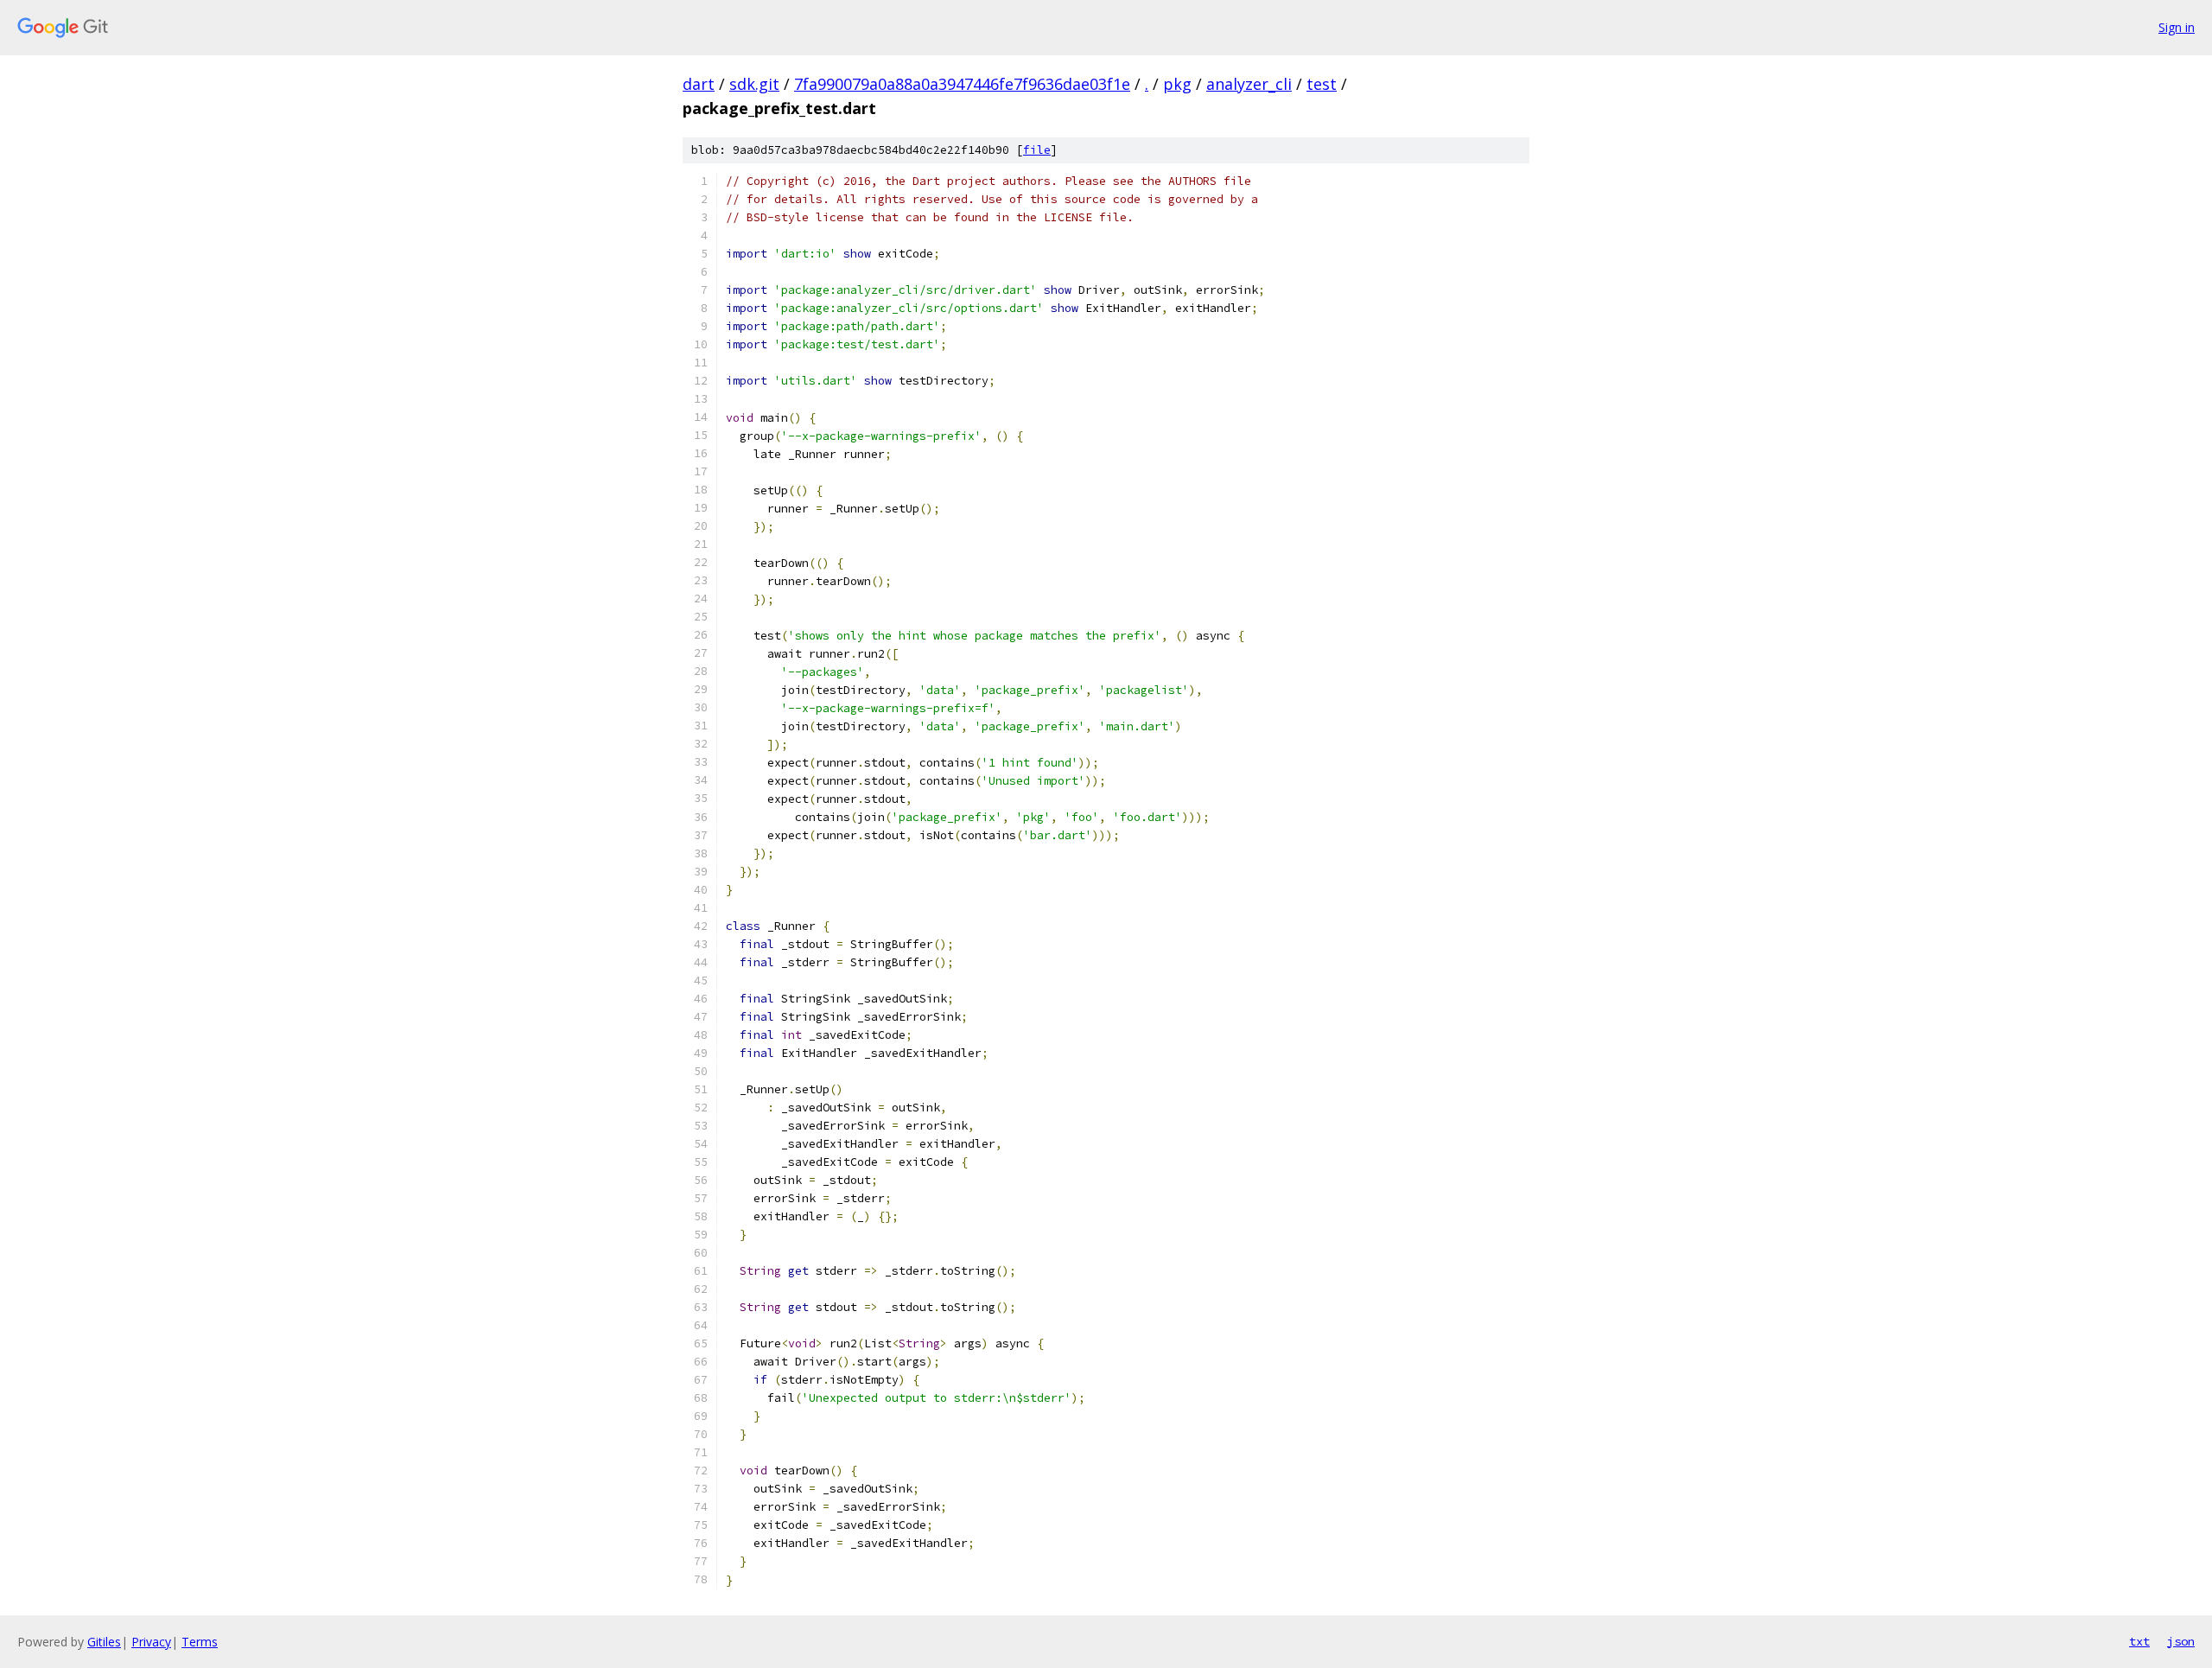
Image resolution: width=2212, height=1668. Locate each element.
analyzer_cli (1249, 84)
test (1322, 84)
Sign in (2177, 27)
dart (699, 84)
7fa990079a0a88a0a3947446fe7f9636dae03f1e (962, 84)
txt (2139, 1641)
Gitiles (104, 1642)
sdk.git (754, 84)
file (1037, 150)
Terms (200, 1642)
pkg (1177, 84)
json (2181, 1641)
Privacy (151, 1642)
